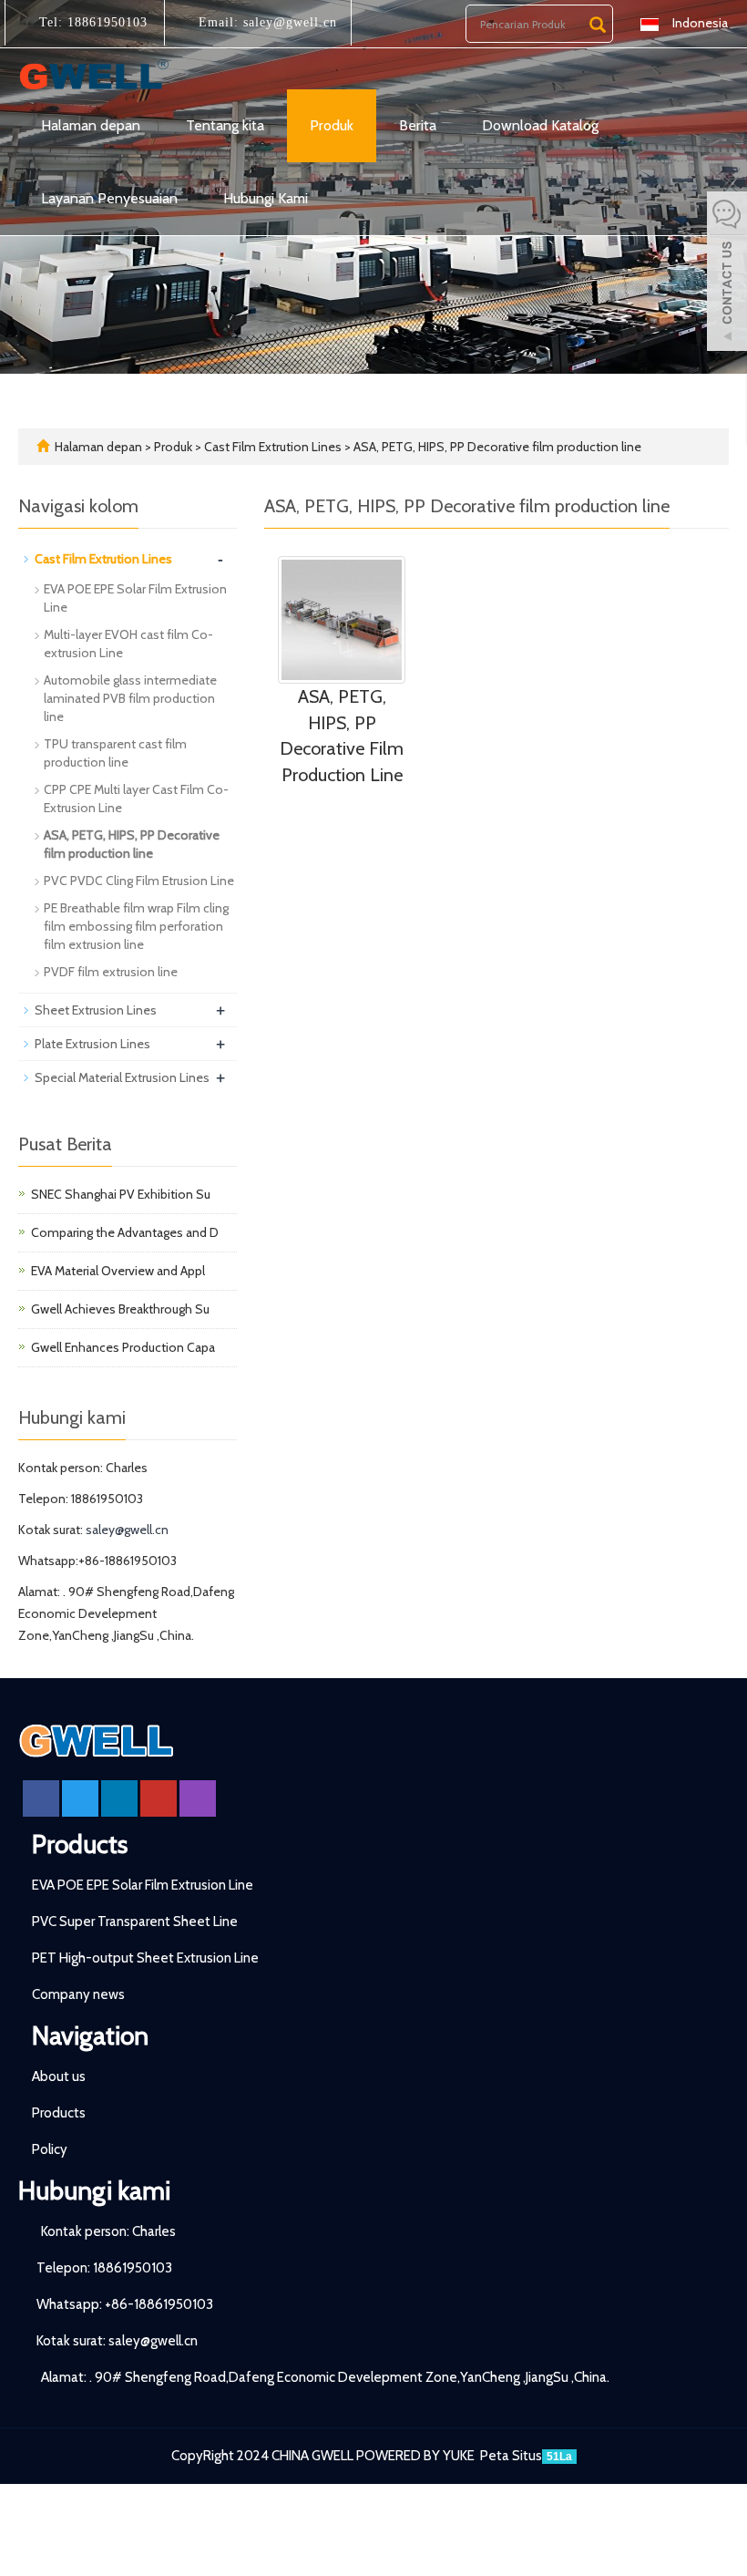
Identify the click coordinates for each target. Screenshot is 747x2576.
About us (59, 2076)
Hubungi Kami (266, 198)
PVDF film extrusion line (111, 972)
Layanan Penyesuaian (109, 198)
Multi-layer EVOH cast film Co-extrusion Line (128, 644)
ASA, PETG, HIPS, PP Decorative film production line (496, 447)
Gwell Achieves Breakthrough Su (120, 1309)
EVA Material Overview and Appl (118, 1271)
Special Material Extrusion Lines (122, 1077)
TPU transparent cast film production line (115, 753)
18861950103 (105, 22)
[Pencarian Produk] (598, 25)
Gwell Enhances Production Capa (123, 1347)
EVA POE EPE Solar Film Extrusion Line (135, 598)
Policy (50, 2149)
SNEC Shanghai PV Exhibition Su (121, 1194)
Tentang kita (225, 125)
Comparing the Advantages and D (125, 1232)
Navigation (90, 2035)
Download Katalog (540, 125)
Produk (332, 125)
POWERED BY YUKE (417, 2456)
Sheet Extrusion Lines (96, 1010)
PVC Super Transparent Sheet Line (135, 1922)
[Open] (727, 273)
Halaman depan (91, 125)
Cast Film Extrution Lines (273, 447)
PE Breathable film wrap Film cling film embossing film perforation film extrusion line (136, 926)
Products (80, 1844)
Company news (78, 1994)
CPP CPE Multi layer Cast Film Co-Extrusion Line (136, 799)
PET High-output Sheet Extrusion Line (145, 1958)
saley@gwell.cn (288, 22)
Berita (418, 125)
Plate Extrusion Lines (92, 1044)
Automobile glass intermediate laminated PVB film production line (130, 698)
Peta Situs (511, 2456)
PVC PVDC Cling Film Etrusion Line (139, 881)
